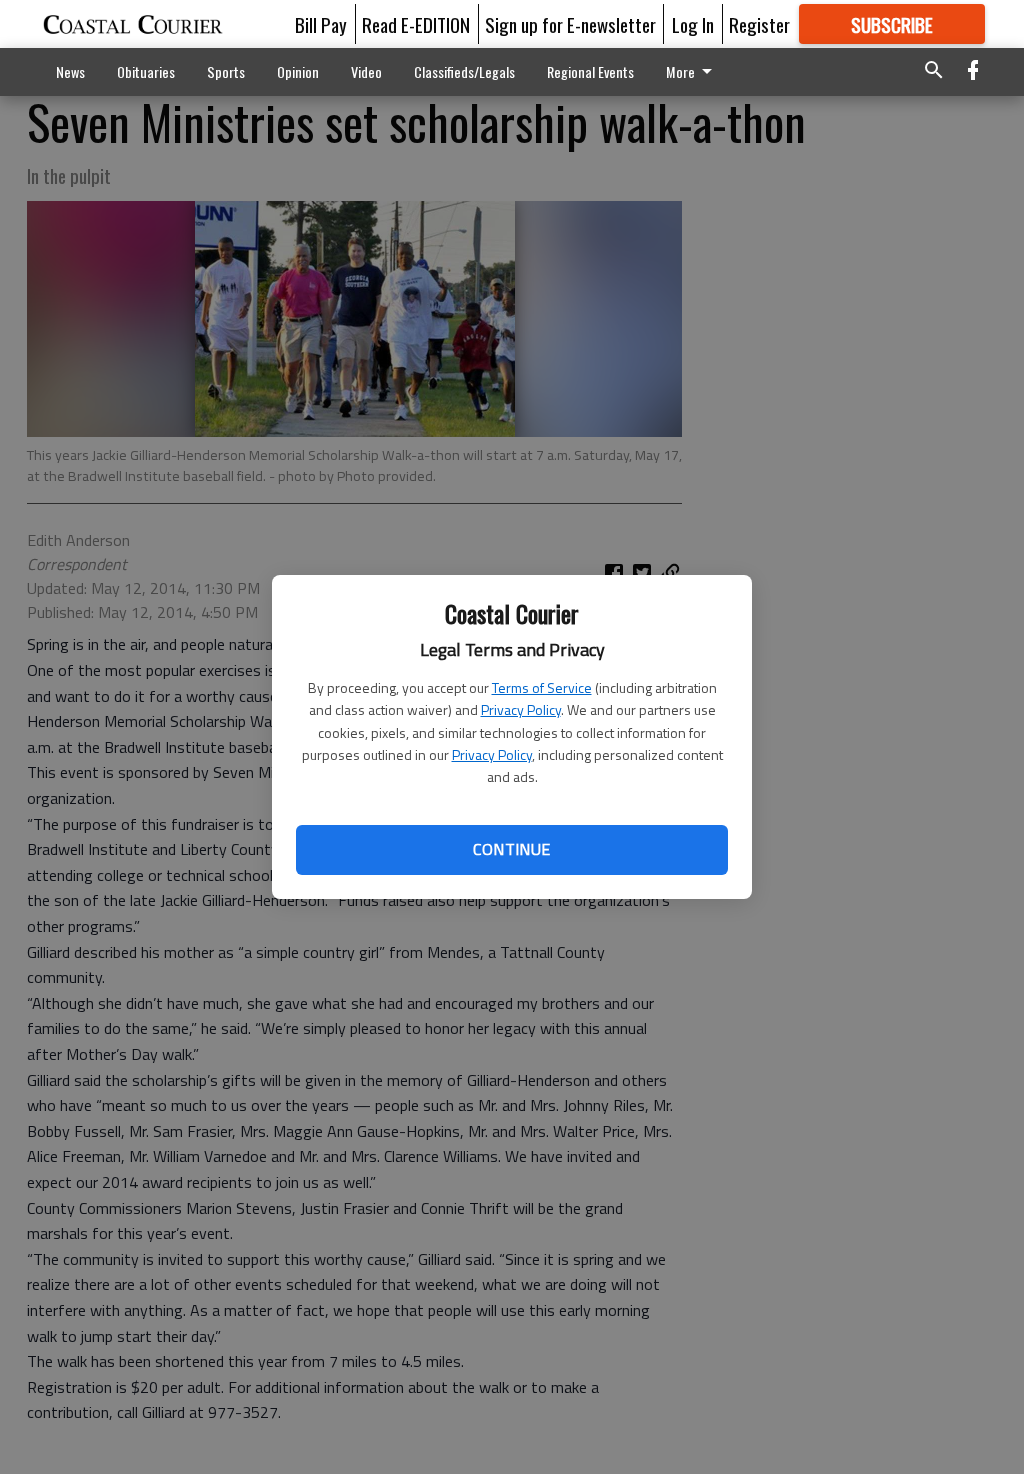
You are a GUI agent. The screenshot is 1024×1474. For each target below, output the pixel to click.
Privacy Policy (521, 709)
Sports (226, 71)
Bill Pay (321, 24)
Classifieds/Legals (464, 71)
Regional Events (590, 71)
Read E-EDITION (416, 24)
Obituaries (146, 71)
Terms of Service (542, 687)
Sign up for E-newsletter (570, 24)
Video (366, 71)
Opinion (298, 71)
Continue (511, 849)
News (70, 71)
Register (759, 24)
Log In (693, 24)
